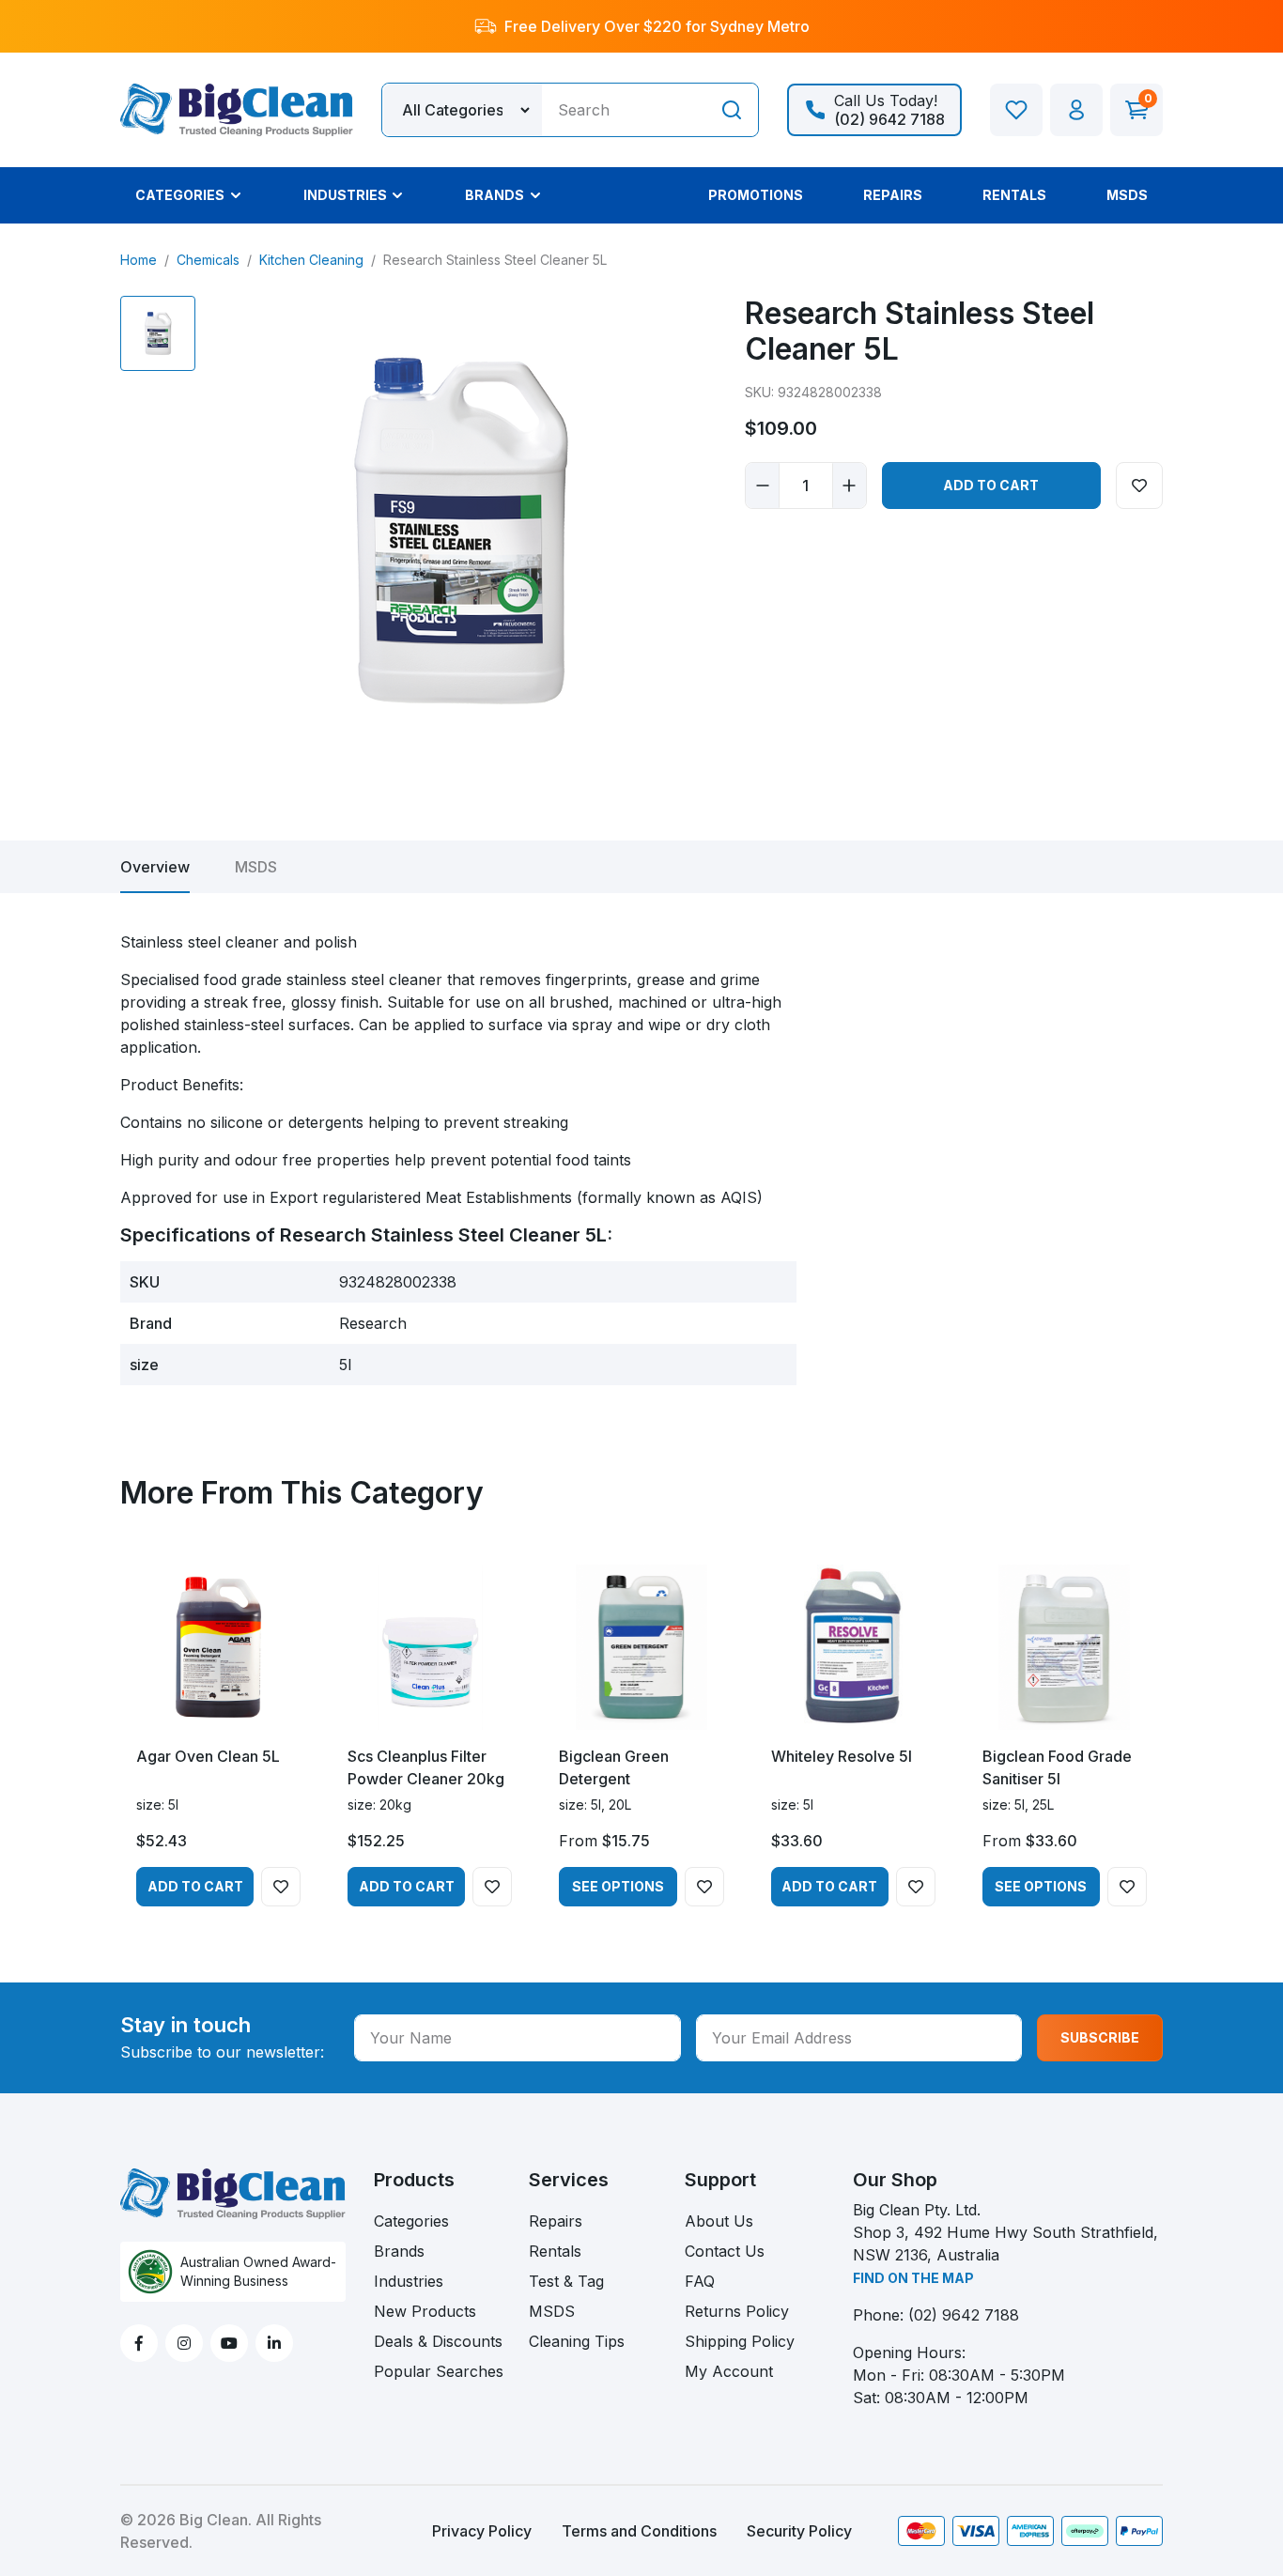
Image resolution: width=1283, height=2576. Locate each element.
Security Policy (799, 2531)
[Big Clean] (237, 108)
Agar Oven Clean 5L (208, 1756)
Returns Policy (737, 2311)
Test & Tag (566, 2281)
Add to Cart (991, 485)
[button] (1076, 110)
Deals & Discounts (438, 2341)
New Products (425, 2311)
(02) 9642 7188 (964, 2315)
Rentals (555, 2251)
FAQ (700, 2281)
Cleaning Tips (577, 2341)
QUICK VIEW (218, 1713)
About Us (719, 2221)
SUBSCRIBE (1100, 2037)
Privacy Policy (482, 2531)
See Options (618, 1886)
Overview (155, 867)
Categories (411, 2221)
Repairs (556, 2221)
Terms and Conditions (639, 2531)
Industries (409, 2281)
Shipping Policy (740, 2341)
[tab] (155, 867)
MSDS (256, 867)
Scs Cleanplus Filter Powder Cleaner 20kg (426, 1767)
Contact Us (725, 2251)
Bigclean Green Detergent (614, 1767)
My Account (729, 2371)
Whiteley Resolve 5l (842, 1756)
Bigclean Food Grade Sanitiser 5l (1057, 1767)
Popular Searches (439, 2371)
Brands (399, 2251)
